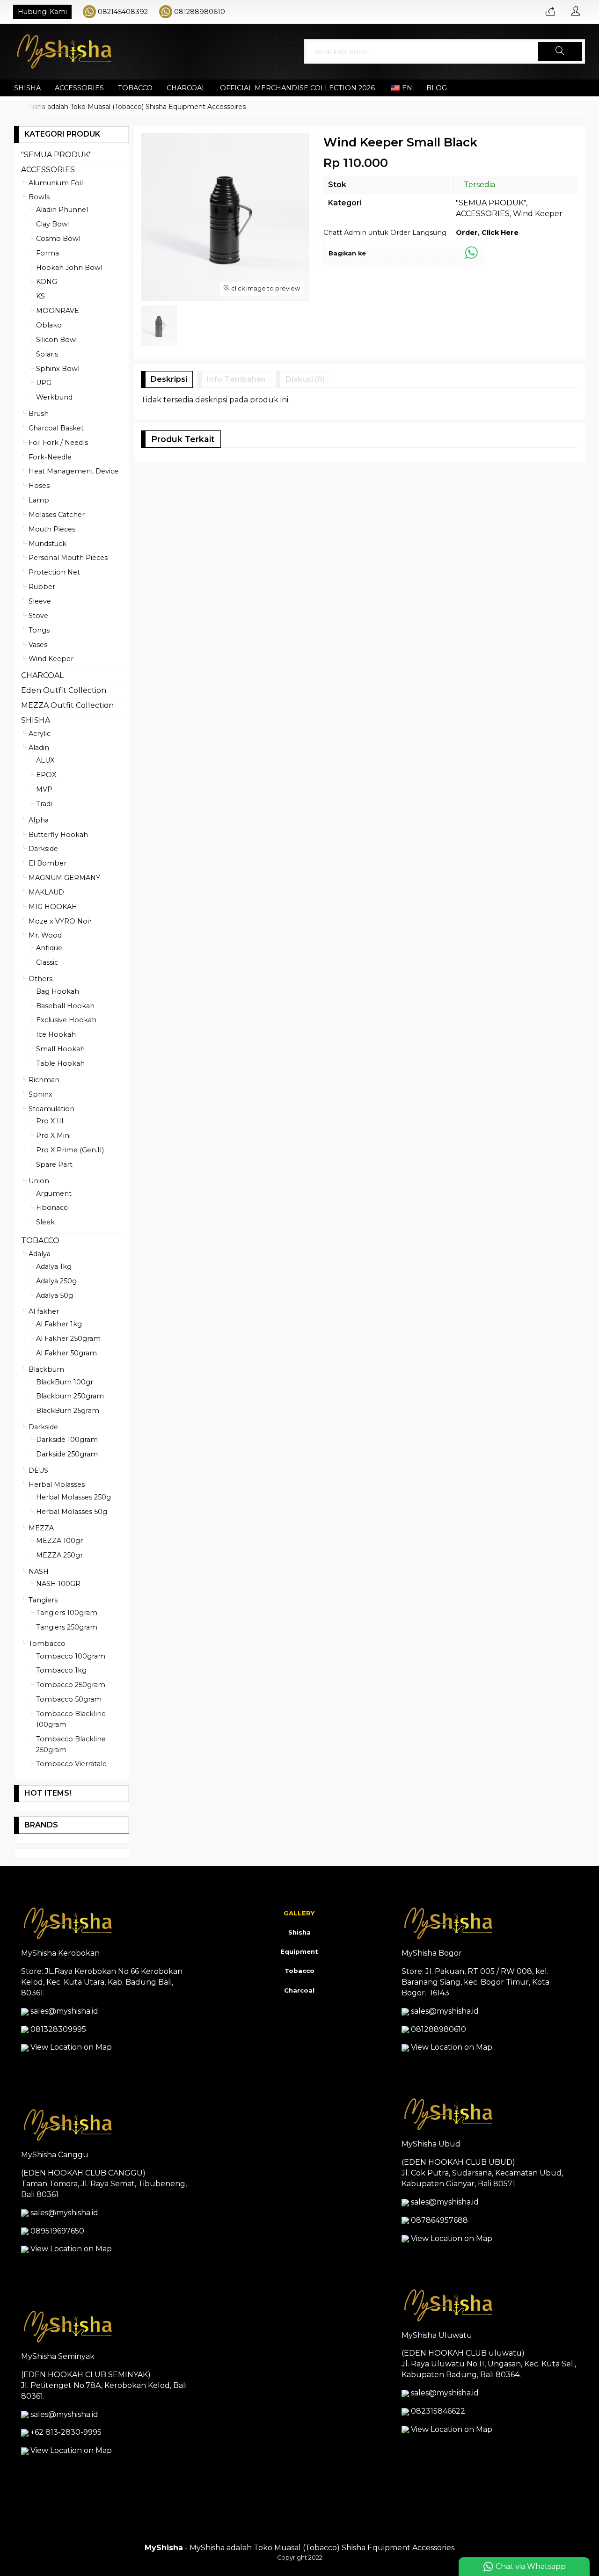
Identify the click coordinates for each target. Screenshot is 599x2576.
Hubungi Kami (42, 12)
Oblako (49, 325)
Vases (38, 645)
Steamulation (51, 1109)
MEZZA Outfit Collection (67, 705)
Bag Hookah (58, 991)
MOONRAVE (58, 311)
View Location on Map (70, 2047)
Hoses (39, 486)
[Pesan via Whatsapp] (550, 12)
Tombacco (47, 1644)
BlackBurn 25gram (68, 1411)
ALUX (45, 760)
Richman (44, 1080)
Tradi (44, 804)
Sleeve (40, 601)
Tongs (39, 630)
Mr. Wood (45, 935)
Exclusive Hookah (66, 1020)
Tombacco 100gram (71, 1656)
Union (39, 1181)
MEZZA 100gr (59, 1541)
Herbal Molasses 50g (72, 1512)
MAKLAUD (46, 892)
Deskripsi (169, 379)
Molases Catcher (57, 515)
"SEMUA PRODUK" (491, 203)
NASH (39, 1572)
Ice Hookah (56, 1034)
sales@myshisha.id (64, 2011)
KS (40, 296)
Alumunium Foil (56, 183)
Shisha (299, 1932)
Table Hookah (60, 1063)
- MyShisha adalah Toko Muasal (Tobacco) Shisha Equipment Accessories (299, 2548)
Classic (47, 962)
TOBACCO (135, 88)
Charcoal (299, 1990)
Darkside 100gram (67, 1440)
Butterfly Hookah (58, 835)
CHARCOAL (186, 88)
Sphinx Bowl (58, 369)
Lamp (39, 500)
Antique (49, 948)
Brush (39, 414)
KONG (47, 282)
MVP (44, 789)
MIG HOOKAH (53, 907)
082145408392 (123, 12)
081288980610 (200, 12)
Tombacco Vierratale (71, 1764)
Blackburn (46, 1369)
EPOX (46, 775)
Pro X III (50, 1121)
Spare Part (54, 1164)
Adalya (40, 1254)
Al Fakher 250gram (68, 1339)
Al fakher (44, 1311)
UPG (44, 383)
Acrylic (40, 734)
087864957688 (439, 2220)
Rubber (42, 587)
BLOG (437, 88)
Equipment (299, 1951)
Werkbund (54, 397)
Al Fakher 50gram (66, 1353)
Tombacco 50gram (69, 1699)
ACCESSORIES (79, 88)
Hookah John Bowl (69, 268)
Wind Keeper (538, 214)
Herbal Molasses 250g (73, 1497)
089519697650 (57, 2231)
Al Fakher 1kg (59, 1324)
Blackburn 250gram (70, 1396)
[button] (560, 51)
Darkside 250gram (67, 1454)
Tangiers (43, 1600)
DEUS (38, 1470)
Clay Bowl (53, 224)
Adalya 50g (55, 1295)
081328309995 (58, 2029)
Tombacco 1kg (61, 1670)
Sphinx (40, 1094)
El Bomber (47, 863)
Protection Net (54, 572)
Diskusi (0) (305, 379)
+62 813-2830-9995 (66, 2432)
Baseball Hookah (65, 1006)
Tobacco (299, 1971)
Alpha (39, 820)
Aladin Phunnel (62, 210)
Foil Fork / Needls (58, 443)
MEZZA (41, 1528)
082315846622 (438, 2411)
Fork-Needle (50, 457)
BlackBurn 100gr (65, 1382)
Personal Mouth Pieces (68, 558)
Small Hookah (60, 1049)
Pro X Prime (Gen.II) (70, 1150)
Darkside (43, 849)
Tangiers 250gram (67, 1627)
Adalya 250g (56, 1281)
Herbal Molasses (57, 1484)
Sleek (45, 1222)
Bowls (39, 197)
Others (40, 979)
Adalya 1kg (54, 1266)
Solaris (47, 354)
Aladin (39, 748)
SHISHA (27, 88)
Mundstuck (47, 544)
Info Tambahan (236, 379)
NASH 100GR (58, 1584)
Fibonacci (52, 1208)
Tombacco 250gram (71, 1685)
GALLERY (299, 1913)
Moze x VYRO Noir (60, 921)
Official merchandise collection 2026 (297, 88)
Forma (47, 253)
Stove (38, 616)
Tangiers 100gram (67, 1613)
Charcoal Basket (56, 428)
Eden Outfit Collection (64, 690)
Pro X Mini (53, 1135)
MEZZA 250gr (59, 1555)
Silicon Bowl (57, 340)
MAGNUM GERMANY (64, 878)
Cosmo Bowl (58, 239)
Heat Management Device (73, 471)
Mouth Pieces (52, 529)
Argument (54, 1193)
